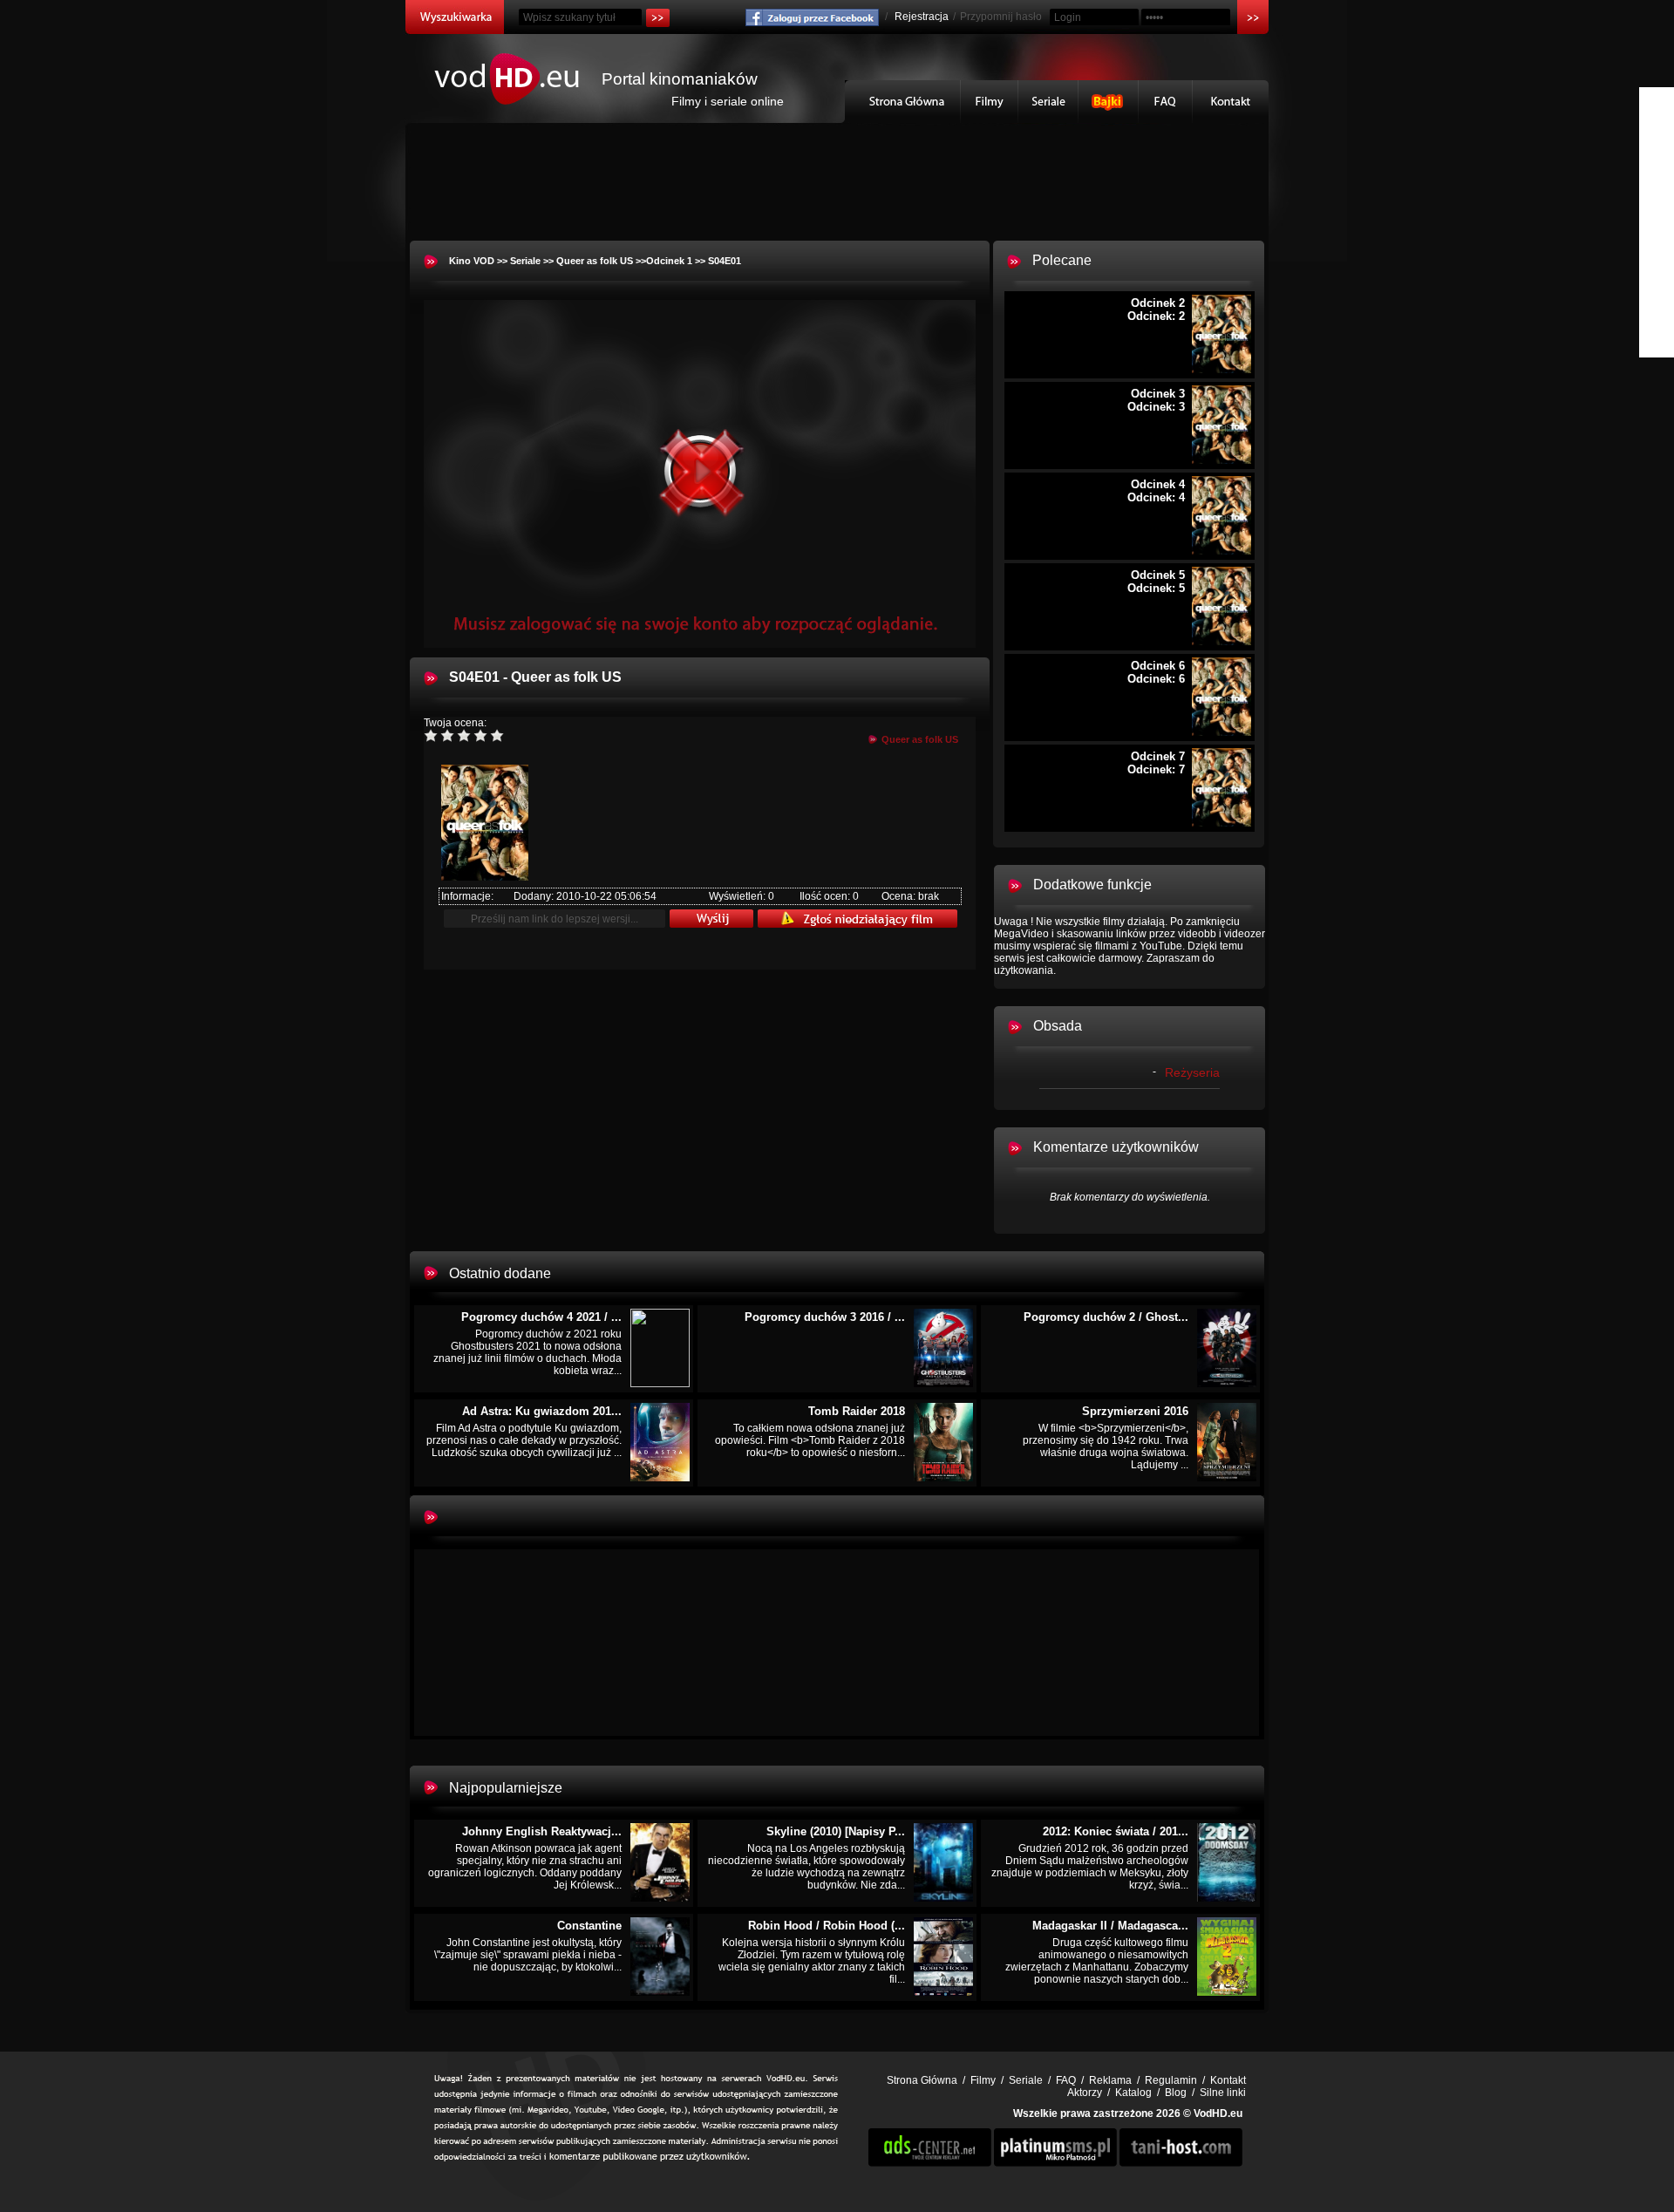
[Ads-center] (930, 2163)
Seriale (1048, 102)
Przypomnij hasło (1001, 17)
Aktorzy (1085, 2093)
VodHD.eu (1218, 2113)
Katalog (1133, 2093)
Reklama (1110, 2080)
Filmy (990, 102)
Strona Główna (903, 102)
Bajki (1109, 102)
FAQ (1166, 102)
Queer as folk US (595, 261)
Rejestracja (922, 17)
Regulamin (1171, 2080)
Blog (1176, 2093)
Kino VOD (472, 261)
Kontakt (1231, 102)
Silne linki (1223, 2093)
